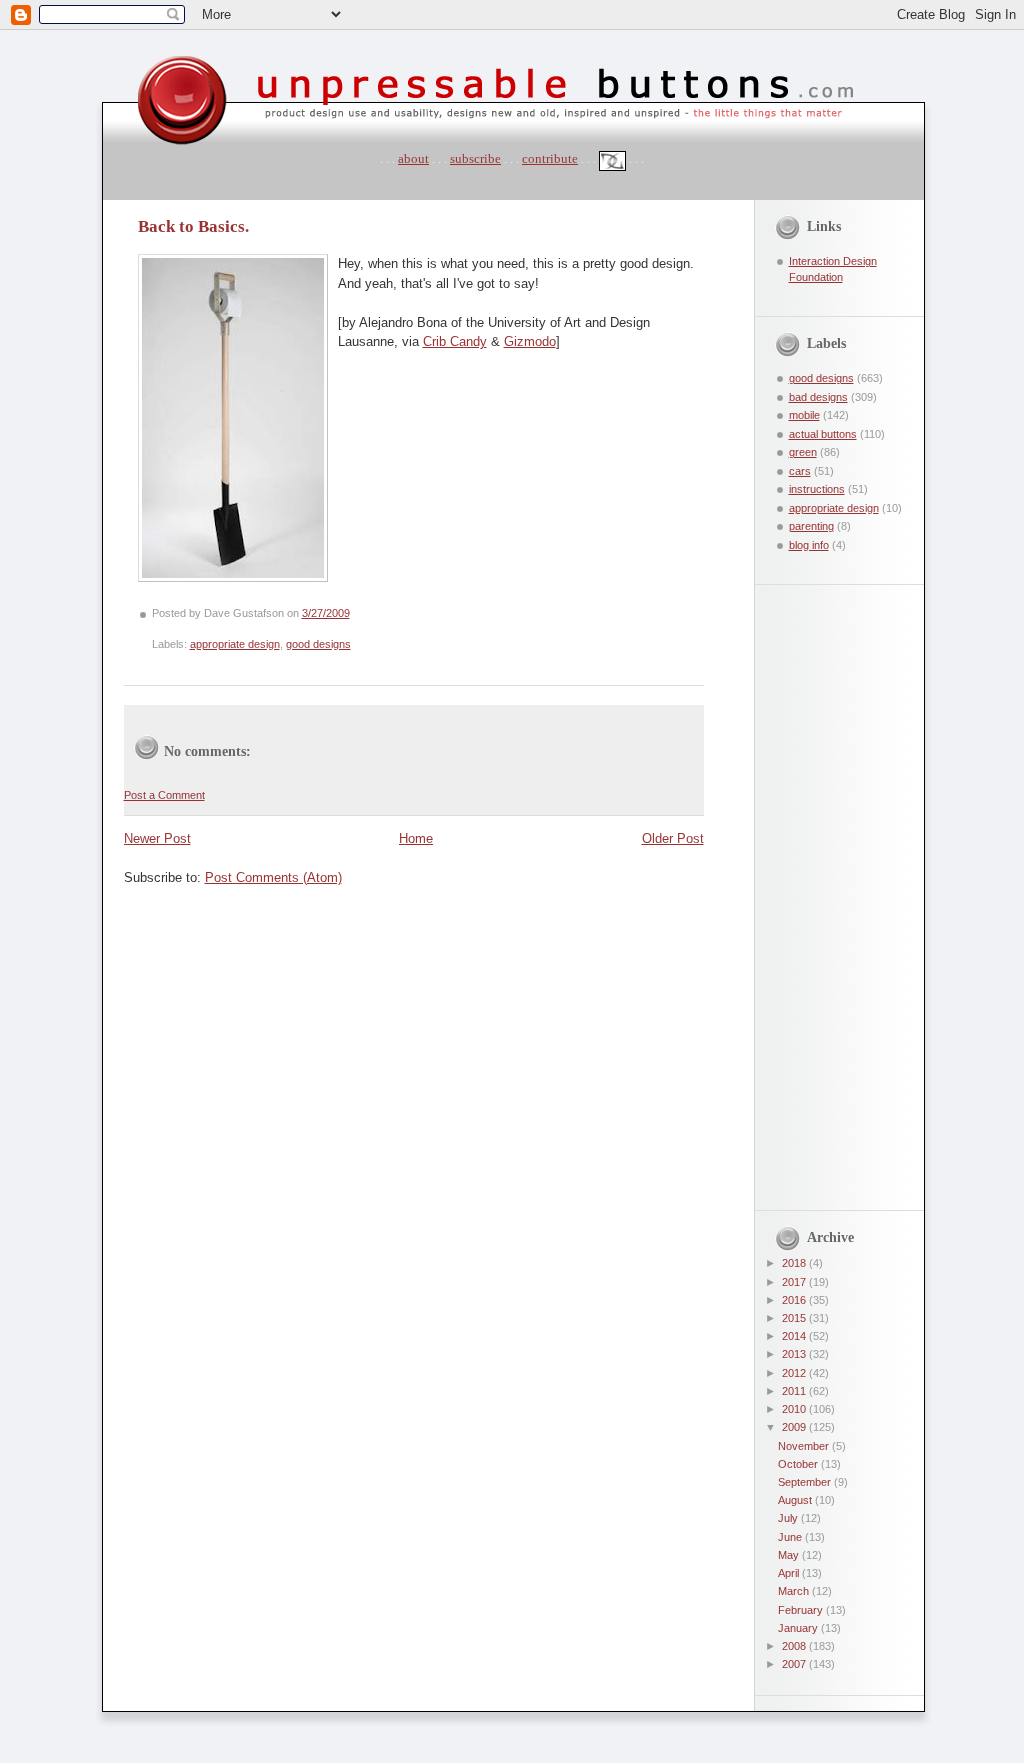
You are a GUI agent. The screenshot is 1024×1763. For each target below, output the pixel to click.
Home (416, 838)
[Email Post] (354, 613)
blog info (809, 545)
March (795, 1591)
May (790, 1555)
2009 (795, 1427)
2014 (795, 1336)
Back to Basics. (193, 226)
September (806, 1482)
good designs (318, 644)
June (791, 1537)
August (796, 1500)
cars (800, 471)
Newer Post (157, 838)
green (803, 452)
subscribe (475, 158)
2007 (795, 1664)
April (790, 1573)
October (799, 1464)
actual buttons (823, 434)
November (805, 1446)
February (802, 1610)
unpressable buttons (120, 37)
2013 (795, 1354)
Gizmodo (530, 341)
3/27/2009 (326, 613)
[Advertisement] (825, 885)
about (413, 158)
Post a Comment (164, 795)
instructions (817, 489)
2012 (795, 1373)
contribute (550, 158)
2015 (795, 1318)
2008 (795, 1646)
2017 (795, 1282)
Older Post (673, 838)
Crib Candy (455, 341)
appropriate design (235, 644)
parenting (811, 526)
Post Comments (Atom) (273, 877)
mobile (804, 415)
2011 (795, 1391)
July (789, 1518)
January (799, 1628)
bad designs (818, 397)
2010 (795, 1409)
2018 (795, 1263)
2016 (795, 1300)
